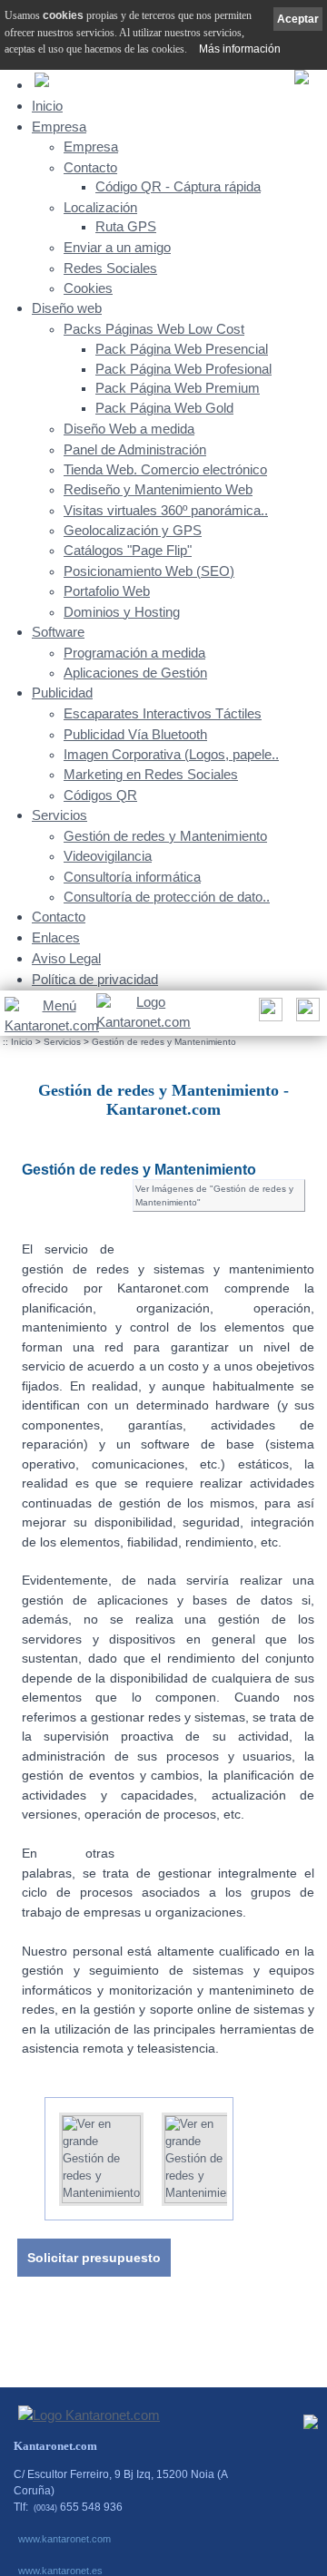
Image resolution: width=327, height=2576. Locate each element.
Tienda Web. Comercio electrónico (165, 470)
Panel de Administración (135, 450)
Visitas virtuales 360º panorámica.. (166, 511)
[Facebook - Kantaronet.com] (311, 2426)
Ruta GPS (126, 227)
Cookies (88, 288)
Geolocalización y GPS (133, 531)
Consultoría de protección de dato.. (167, 897)
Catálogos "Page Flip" (128, 551)
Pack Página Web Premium (178, 388)
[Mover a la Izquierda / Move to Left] (31, 2152)
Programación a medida (134, 653)
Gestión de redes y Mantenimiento (165, 836)
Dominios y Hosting (122, 612)
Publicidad (62, 693)
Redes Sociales (110, 268)
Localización (100, 208)
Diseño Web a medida (129, 429)
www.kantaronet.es (60, 2571)
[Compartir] (268, 1015)
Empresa (59, 127)
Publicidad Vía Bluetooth (135, 735)
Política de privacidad (95, 979)
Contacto (90, 168)
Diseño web (67, 308)
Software (58, 632)
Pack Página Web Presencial (182, 349)
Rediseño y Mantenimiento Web (158, 490)
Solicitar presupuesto (94, 2258)
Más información (240, 49)
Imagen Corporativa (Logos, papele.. (171, 755)
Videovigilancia (108, 856)
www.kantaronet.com (64, 2539)
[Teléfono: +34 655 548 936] (306, 1015)
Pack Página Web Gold (164, 408)
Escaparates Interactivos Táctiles (163, 714)
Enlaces (56, 937)
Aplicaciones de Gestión (135, 673)
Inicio (47, 106)
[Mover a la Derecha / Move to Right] (247, 2152)
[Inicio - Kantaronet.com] (142, 1013)
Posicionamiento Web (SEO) (149, 571)
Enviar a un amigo (117, 248)
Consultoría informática (132, 877)
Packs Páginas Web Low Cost (154, 329)
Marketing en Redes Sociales (151, 775)
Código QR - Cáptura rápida (178, 187)
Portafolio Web (107, 591)
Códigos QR (100, 795)
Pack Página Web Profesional (183, 369)
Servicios (59, 815)
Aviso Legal (66, 958)
